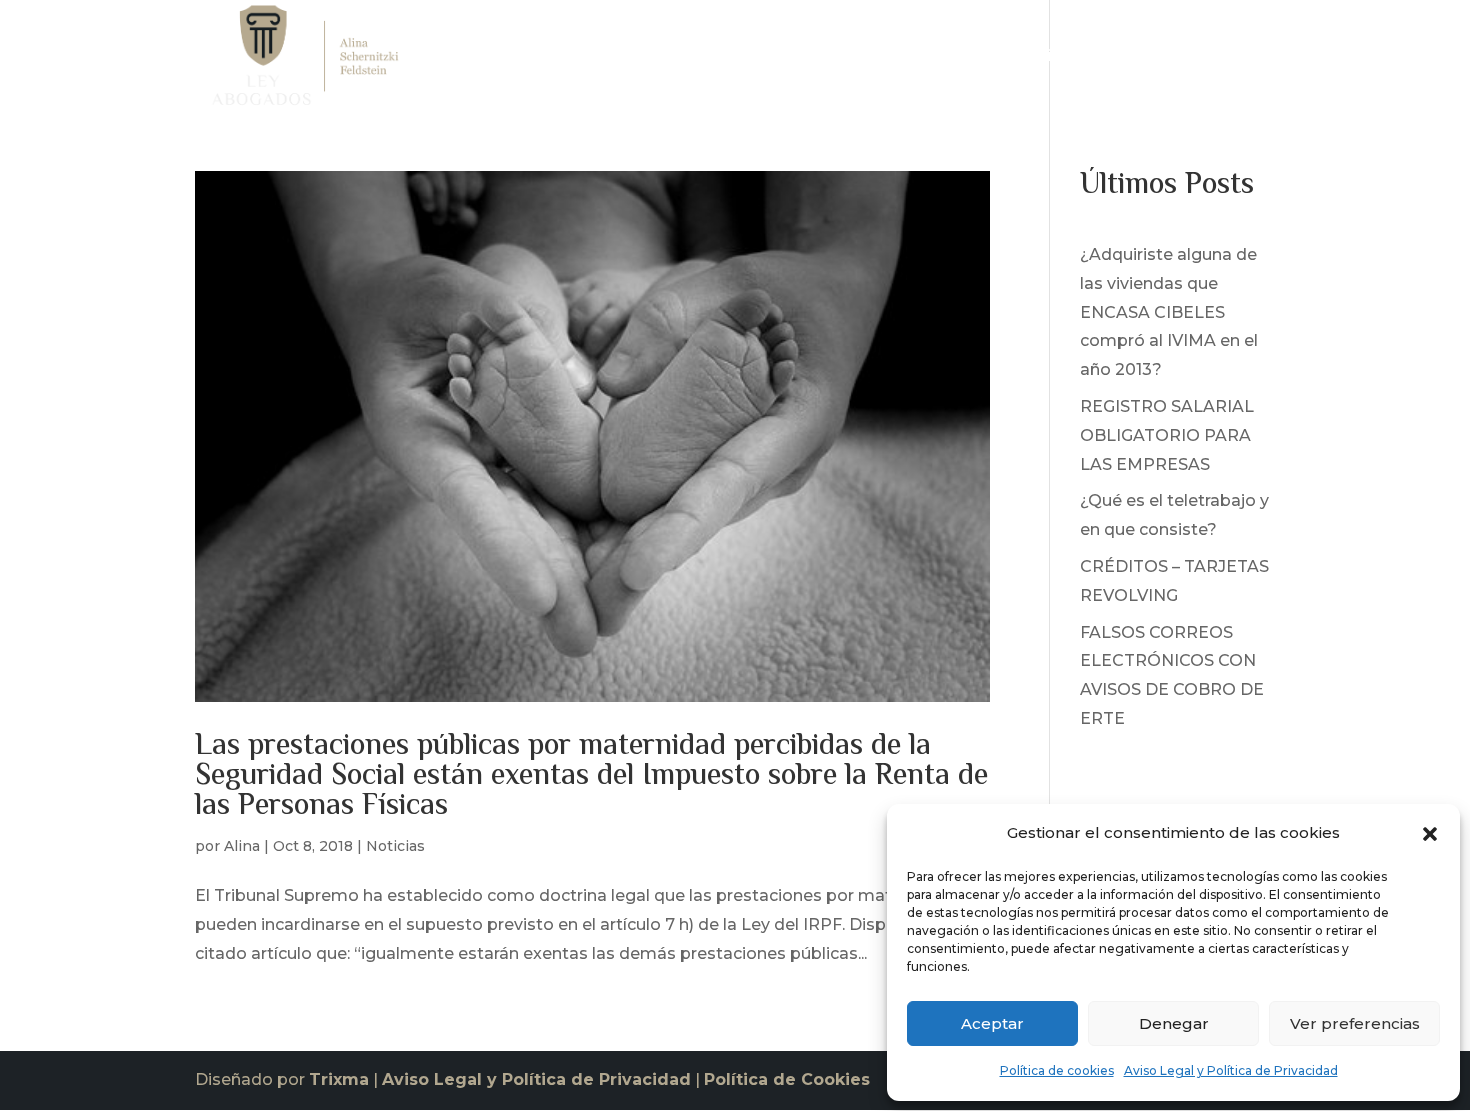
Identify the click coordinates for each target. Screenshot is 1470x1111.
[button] (1430, 834)
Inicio (810, 60)
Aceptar (992, 1023)
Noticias (1145, 60)
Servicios (1034, 60)
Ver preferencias (1355, 1023)
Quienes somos (915, 60)
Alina (242, 846)
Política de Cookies (787, 1079)
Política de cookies (1057, 1070)
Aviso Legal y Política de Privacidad (1231, 1070)
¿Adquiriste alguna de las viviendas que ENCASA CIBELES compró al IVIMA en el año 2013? (1169, 312)
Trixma (339, 1079)
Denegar (1174, 1023)
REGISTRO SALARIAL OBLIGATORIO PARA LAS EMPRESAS (1167, 435)
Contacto (1237, 60)
